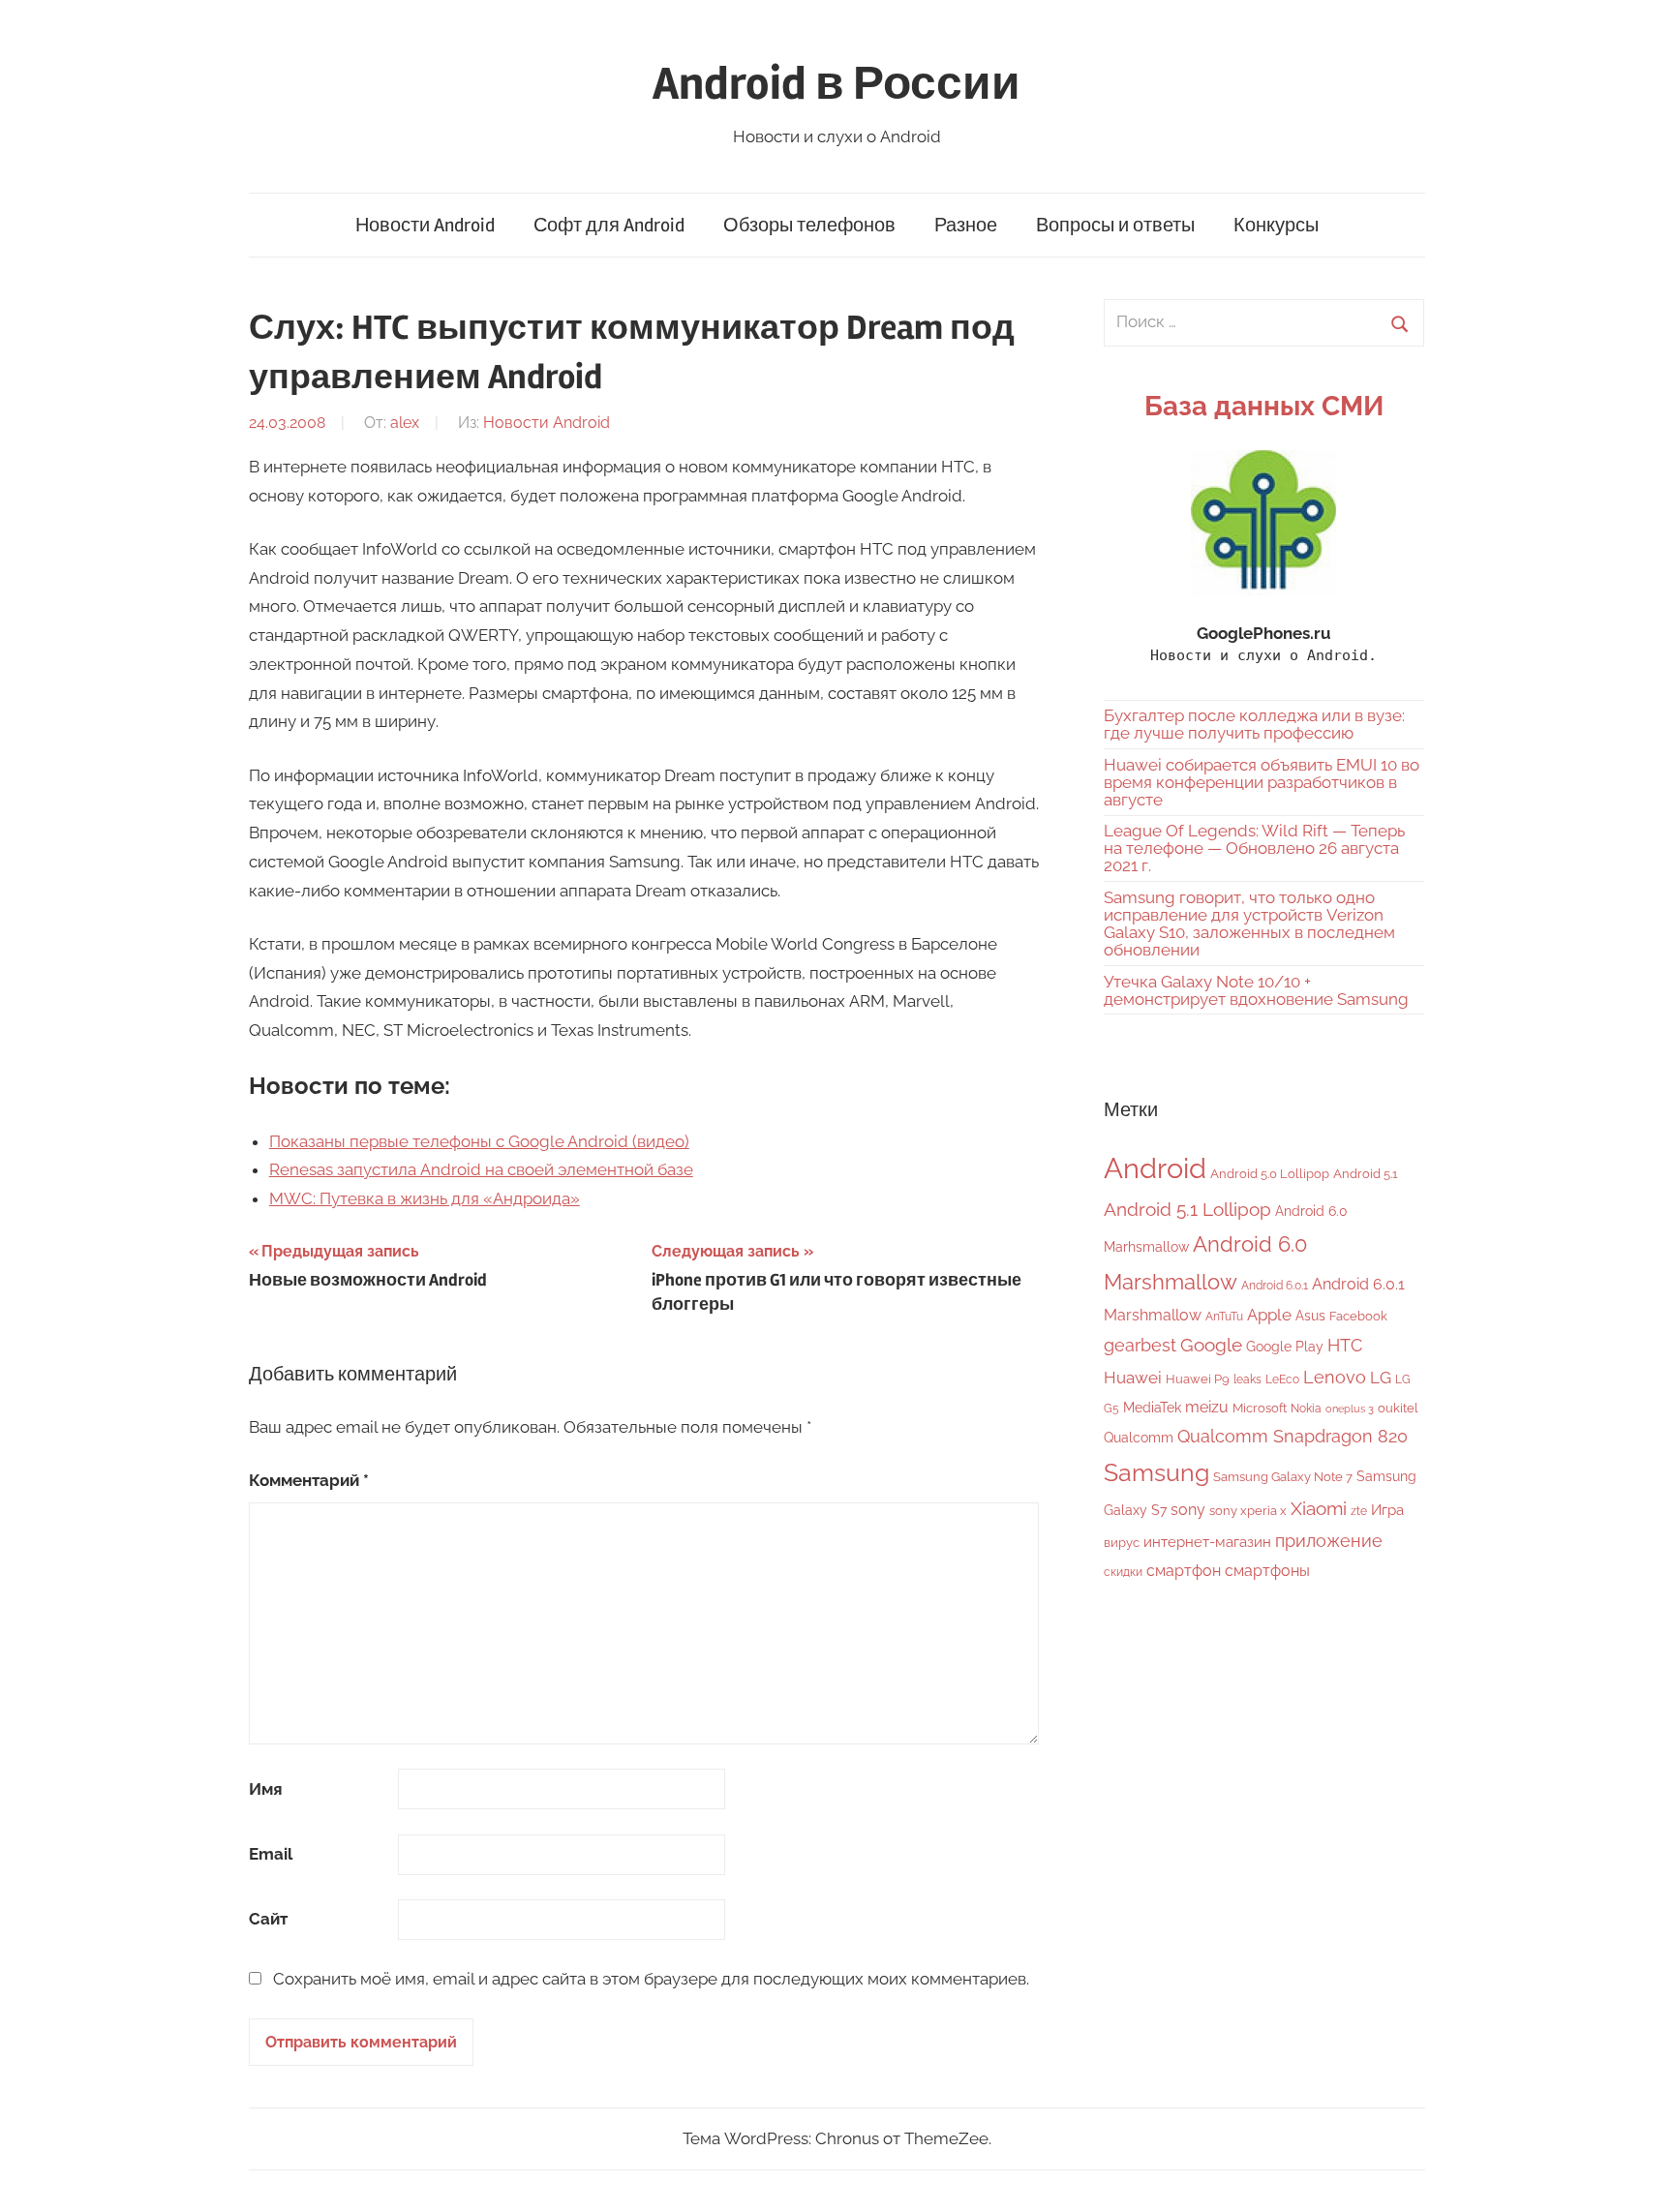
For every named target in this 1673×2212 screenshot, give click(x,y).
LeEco (1282, 1379)
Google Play (1285, 1346)
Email (271, 1854)
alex (405, 423)
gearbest (1140, 1345)
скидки (1123, 1572)
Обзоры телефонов (809, 225)
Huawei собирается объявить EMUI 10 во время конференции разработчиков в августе (1262, 782)
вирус (1122, 1543)
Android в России (836, 84)
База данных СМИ (1264, 406)
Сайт (268, 1919)
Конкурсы (1276, 225)
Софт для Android (609, 225)
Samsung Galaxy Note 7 (1283, 1477)
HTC (1345, 1345)
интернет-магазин (1207, 1542)
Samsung (1156, 1473)
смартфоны (1267, 1571)
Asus (1310, 1315)
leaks (1247, 1379)
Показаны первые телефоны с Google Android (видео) (479, 1141)
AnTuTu (1224, 1317)
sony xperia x (1248, 1511)
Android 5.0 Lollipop (1270, 1174)
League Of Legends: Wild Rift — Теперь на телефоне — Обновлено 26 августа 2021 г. (1254, 848)
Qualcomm (1139, 1438)
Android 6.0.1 (1275, 1286)
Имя (266, 1789)
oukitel (1398, 1408)
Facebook (1358, 1316)
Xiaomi (1319, 1509)
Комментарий (309, 1480)
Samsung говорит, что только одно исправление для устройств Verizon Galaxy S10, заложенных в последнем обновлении (1249, 924)
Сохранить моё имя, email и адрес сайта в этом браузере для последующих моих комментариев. (651, 1979)
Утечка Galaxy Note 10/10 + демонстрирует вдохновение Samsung (1256, 990)
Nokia (1306, 1409)
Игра (1387, 1510)
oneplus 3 (1350, 1409)
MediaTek (1152, 1408)
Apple (1269, 1315)
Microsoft (1260, 1408)
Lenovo (1335, 1377)
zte (1359, 1511)
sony (1188, 1510)
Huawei (1133, 1378)
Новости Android (425, 225)
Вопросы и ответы (1115, 225)
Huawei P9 (1198, 1379)
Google (1211, 1345)
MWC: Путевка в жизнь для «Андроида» (425, 1198)
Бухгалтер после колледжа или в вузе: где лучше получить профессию (1254, 724)
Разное (966, 225)
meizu (1207, 1407)
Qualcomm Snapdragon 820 (1293, 1436)
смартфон (1184, 1571)
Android (1155, 1168)
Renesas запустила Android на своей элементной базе (481, 1169)
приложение (1329, 1541)
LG (1381, 1378)
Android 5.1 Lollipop (1187, 1209)
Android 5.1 (1366, 1174)
